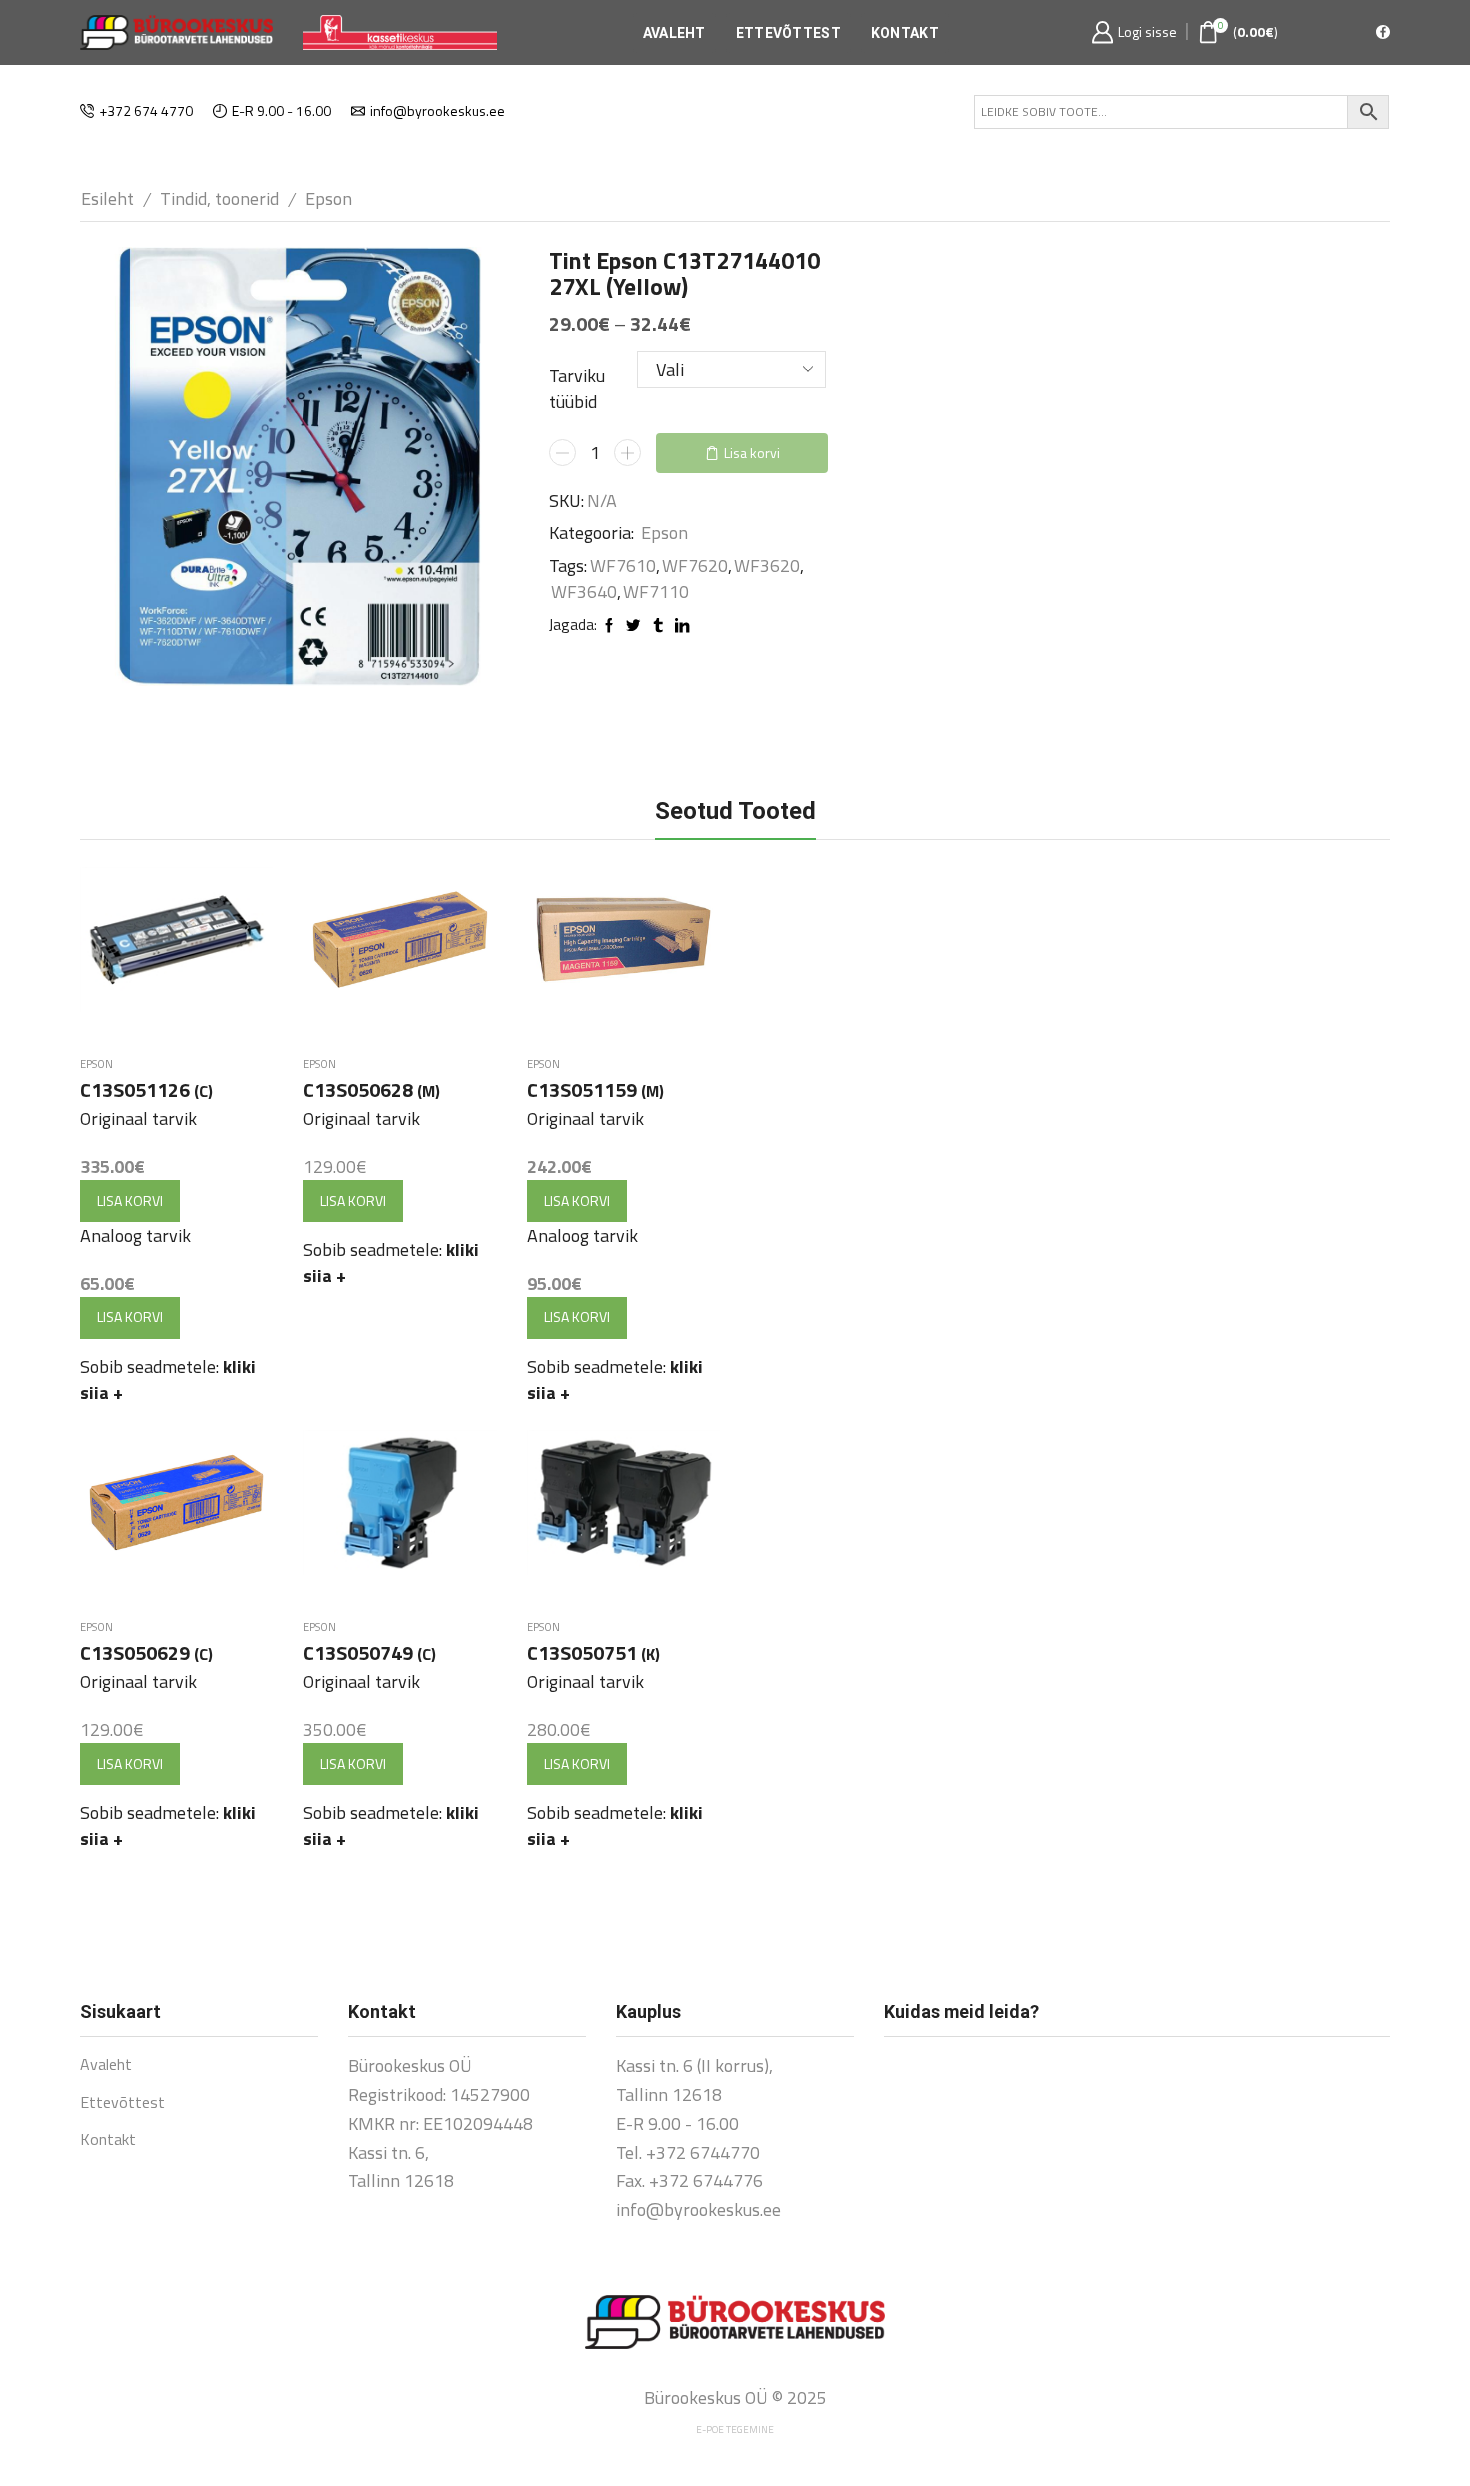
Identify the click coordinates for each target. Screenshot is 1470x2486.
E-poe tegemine (735, 2429)
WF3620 (767, 566)
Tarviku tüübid (577, 388)
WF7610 (623, 566)
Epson (328, 198)
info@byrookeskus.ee (698, 2209)
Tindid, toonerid (219, 198)
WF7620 (695, 566)
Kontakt (905, 33)
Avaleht (674, 33)
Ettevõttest (788, 33)
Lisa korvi (752, 452)
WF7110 (656, 592)
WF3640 (584, 592)
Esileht (107, 198)
